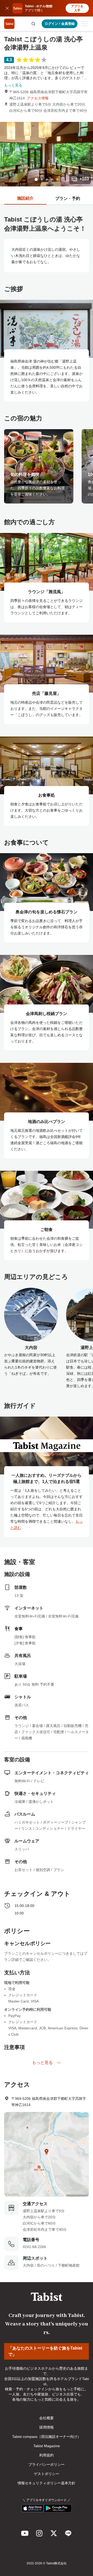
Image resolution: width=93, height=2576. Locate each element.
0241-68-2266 (34, 2247)
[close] (7, 8)
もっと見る (13, 85)
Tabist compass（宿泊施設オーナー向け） (47, 2437)
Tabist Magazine (47, 2446)
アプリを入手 (77, 8)
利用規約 (47, 2455)
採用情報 (47, 2427)
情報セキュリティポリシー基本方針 (47, 2483)
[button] (33, 24)
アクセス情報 (38, 98)
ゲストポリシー (47, 2474)
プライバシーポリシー (47, 2464)
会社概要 (47, 2418)
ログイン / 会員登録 (60, 24)
